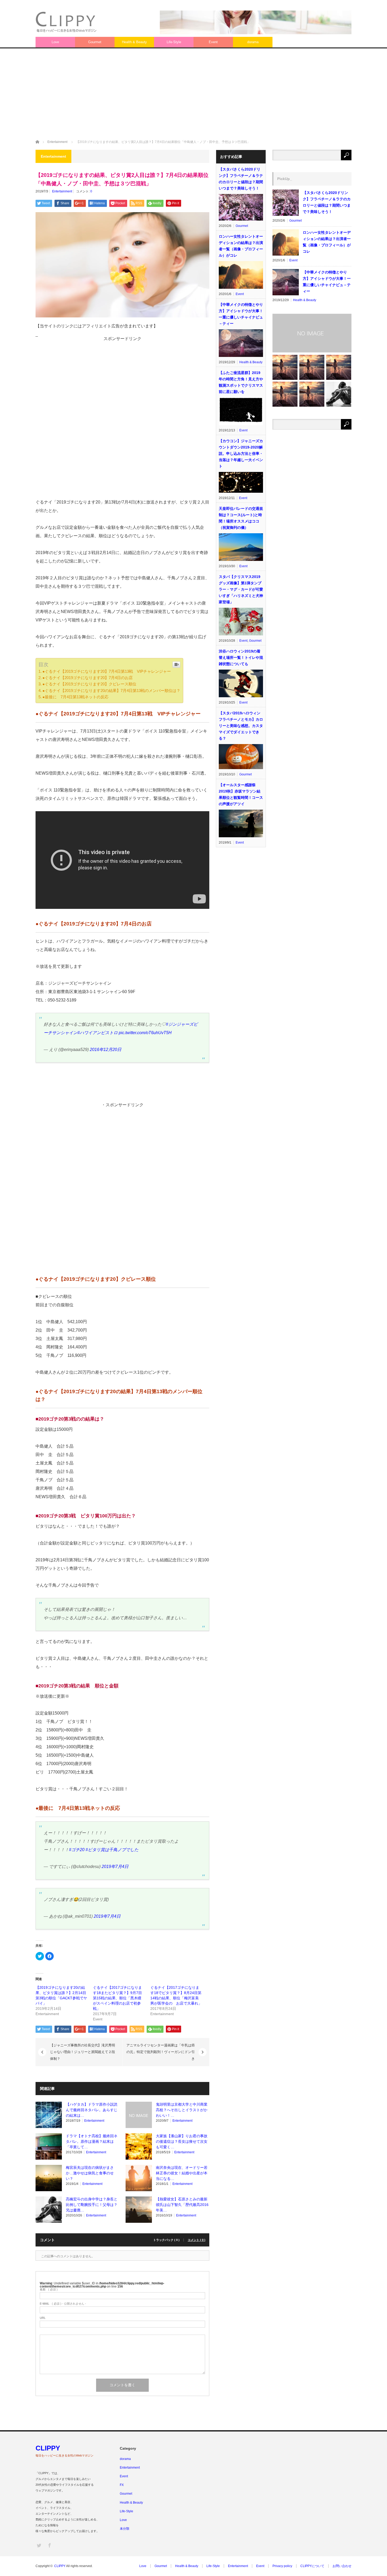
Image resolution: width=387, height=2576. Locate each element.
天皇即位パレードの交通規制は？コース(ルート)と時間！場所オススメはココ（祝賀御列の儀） (241, 518)
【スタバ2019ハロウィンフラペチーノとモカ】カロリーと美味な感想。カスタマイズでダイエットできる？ (241, 726)
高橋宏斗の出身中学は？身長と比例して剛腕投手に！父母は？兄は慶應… (92, 2205)
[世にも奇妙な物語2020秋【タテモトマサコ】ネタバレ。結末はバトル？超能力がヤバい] (285, 367)
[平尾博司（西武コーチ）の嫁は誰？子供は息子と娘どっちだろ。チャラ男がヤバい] (339, 394)
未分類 (125, 2529)
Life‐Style (174, 42)
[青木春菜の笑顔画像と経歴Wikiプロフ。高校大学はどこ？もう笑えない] (312, 394)
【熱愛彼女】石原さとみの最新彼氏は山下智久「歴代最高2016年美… (182, 2205)
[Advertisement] (193, 94)
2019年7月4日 (115, 1867)
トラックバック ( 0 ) (166, 2240)
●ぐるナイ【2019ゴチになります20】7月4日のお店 (88, 678)
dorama (253, 42)
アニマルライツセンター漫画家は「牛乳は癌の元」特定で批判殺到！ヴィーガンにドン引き (161, 2052)
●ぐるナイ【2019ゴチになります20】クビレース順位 (89, 684)
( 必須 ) (49, 2289)
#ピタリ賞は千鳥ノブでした (112, 1850)
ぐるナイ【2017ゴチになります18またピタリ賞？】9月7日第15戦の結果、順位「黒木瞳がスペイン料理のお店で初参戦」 (117, 1998)
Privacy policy (282, 2566)
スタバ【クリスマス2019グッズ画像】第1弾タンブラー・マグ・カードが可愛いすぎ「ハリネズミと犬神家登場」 (241, 589)
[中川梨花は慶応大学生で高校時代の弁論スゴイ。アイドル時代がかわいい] (285, 394)
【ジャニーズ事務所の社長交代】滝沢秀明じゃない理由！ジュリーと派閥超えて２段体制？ (83, 2052)
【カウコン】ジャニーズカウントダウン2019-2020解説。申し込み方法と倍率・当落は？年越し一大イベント (241, 454)
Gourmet (95, 42)
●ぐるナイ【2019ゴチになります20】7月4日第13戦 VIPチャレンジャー (107, 671)
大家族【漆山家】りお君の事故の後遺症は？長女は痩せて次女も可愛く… (182, 2141)
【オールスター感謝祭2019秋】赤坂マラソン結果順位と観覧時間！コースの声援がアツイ (241, 794)
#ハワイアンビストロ (98, 1033)
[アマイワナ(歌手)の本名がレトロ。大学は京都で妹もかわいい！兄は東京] (312, 367)
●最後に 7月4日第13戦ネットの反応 (75, 697)
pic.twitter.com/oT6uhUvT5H (145, 1033)
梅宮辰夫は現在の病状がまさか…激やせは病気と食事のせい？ (90, 2173)
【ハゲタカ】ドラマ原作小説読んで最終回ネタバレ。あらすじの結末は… (92, 2110)
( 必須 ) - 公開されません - (63, 2304)
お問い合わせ (342, 2566)
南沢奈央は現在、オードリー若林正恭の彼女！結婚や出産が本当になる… (182, 2173)
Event (213, 42)
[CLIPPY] (67, 22)
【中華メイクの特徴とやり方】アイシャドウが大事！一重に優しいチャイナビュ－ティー (241, 314)
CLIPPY (48, 2448)
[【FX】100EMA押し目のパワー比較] (312, 333)
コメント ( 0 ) (197, 2240)
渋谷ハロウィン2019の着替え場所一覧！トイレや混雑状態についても (241, 657)
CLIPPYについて (312, 2566)
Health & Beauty (134, 42)
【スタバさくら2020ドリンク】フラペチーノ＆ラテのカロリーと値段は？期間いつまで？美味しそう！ (241, 179)
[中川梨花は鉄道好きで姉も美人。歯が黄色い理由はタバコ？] (339, 367)
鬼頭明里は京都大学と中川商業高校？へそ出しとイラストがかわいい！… (182, 2110)
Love (55, 42)
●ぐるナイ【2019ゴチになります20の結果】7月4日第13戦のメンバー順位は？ (111, 691)
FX (122, 2485)
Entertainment (62, 191)
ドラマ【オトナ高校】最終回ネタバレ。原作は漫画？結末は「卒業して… (92, 2141)
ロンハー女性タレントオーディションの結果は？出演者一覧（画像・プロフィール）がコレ (241, 246)
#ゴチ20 (77, 1850)
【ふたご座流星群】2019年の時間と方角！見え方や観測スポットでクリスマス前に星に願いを (241, 382)
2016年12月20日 (106, 1050)
